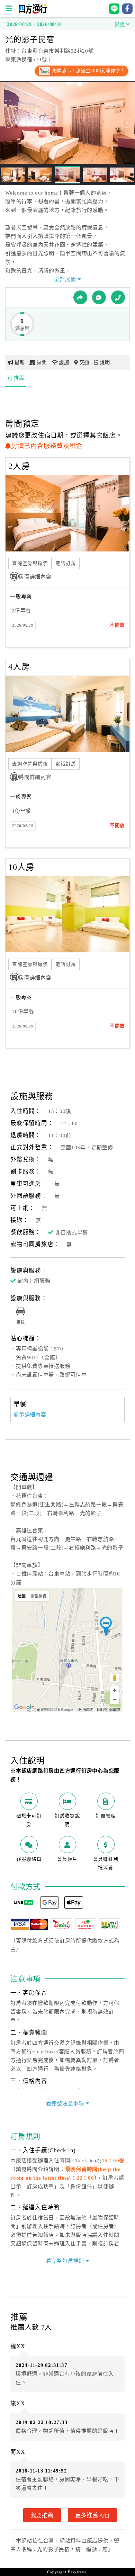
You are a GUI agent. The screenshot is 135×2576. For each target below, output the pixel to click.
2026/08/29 (23, 625)
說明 (105, 362)
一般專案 (21, 596)
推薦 (19, 378)
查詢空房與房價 (30, 563)
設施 (64, 362)
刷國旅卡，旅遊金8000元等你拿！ (88, 71)
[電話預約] (118, 297)
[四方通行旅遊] (33, 12)
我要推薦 (42, 2515)
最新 (20, 362)
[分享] (80, 297)
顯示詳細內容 (30, 1415)
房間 (42, 362)
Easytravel (78, 2572)
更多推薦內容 (93, 2515)
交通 (84, 362)
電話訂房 (66, 563)
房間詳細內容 (35, 577)
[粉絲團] (99, 297)
